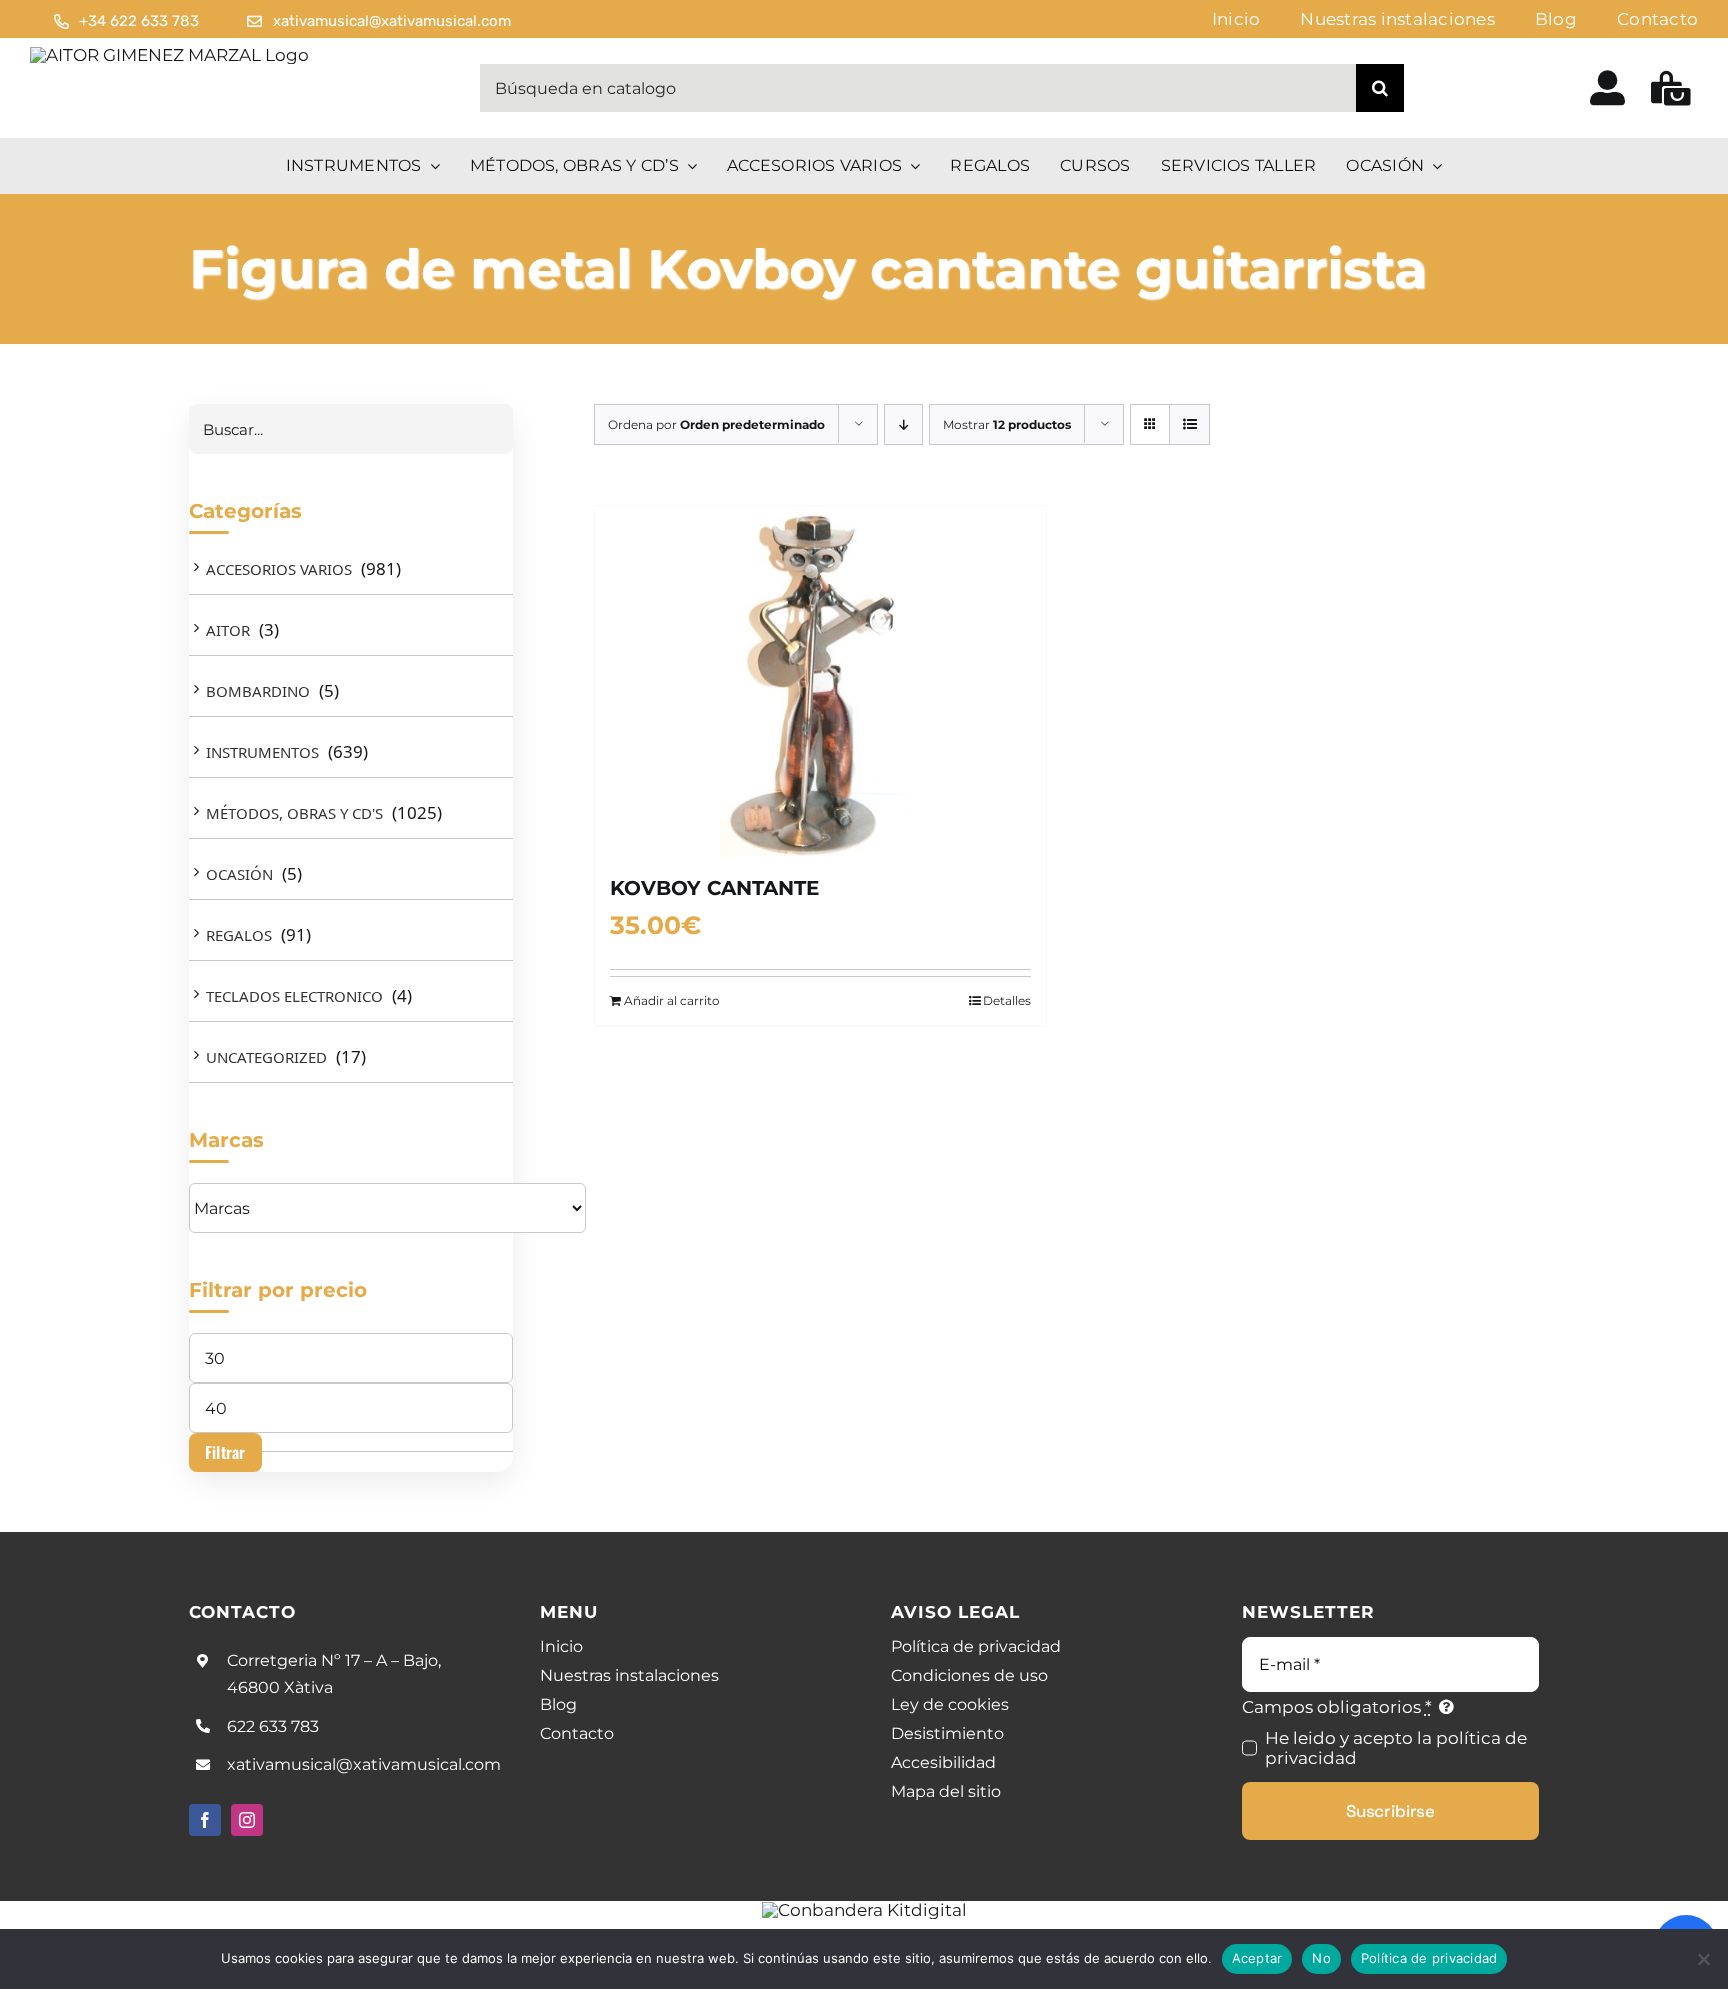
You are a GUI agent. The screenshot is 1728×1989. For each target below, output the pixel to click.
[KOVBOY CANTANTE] (820, 681)
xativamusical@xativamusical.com (364, 1764)
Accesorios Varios (279, 569)
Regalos (239, 935)
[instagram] (247, 1820)
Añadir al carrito (672, 1000)
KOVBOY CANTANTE (714, 888)
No (1321, 1958)
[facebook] (205, 1820)
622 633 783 (273, 1726)
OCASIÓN (239, 874)
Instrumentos (262, 752)
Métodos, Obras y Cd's (294, 813)
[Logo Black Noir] (169, 55)
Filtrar (225, 1452)
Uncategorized (266, 1057)
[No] (1703, 1959)
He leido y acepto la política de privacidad (1396, 1748)
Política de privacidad (1429, 1958)
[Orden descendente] (903, 424)
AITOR (228, 630)
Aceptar (1257, 1958)
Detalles (1007, 1000)
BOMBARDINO (258, 691)
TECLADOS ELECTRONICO (294, 996)
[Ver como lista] (1189, 424)
